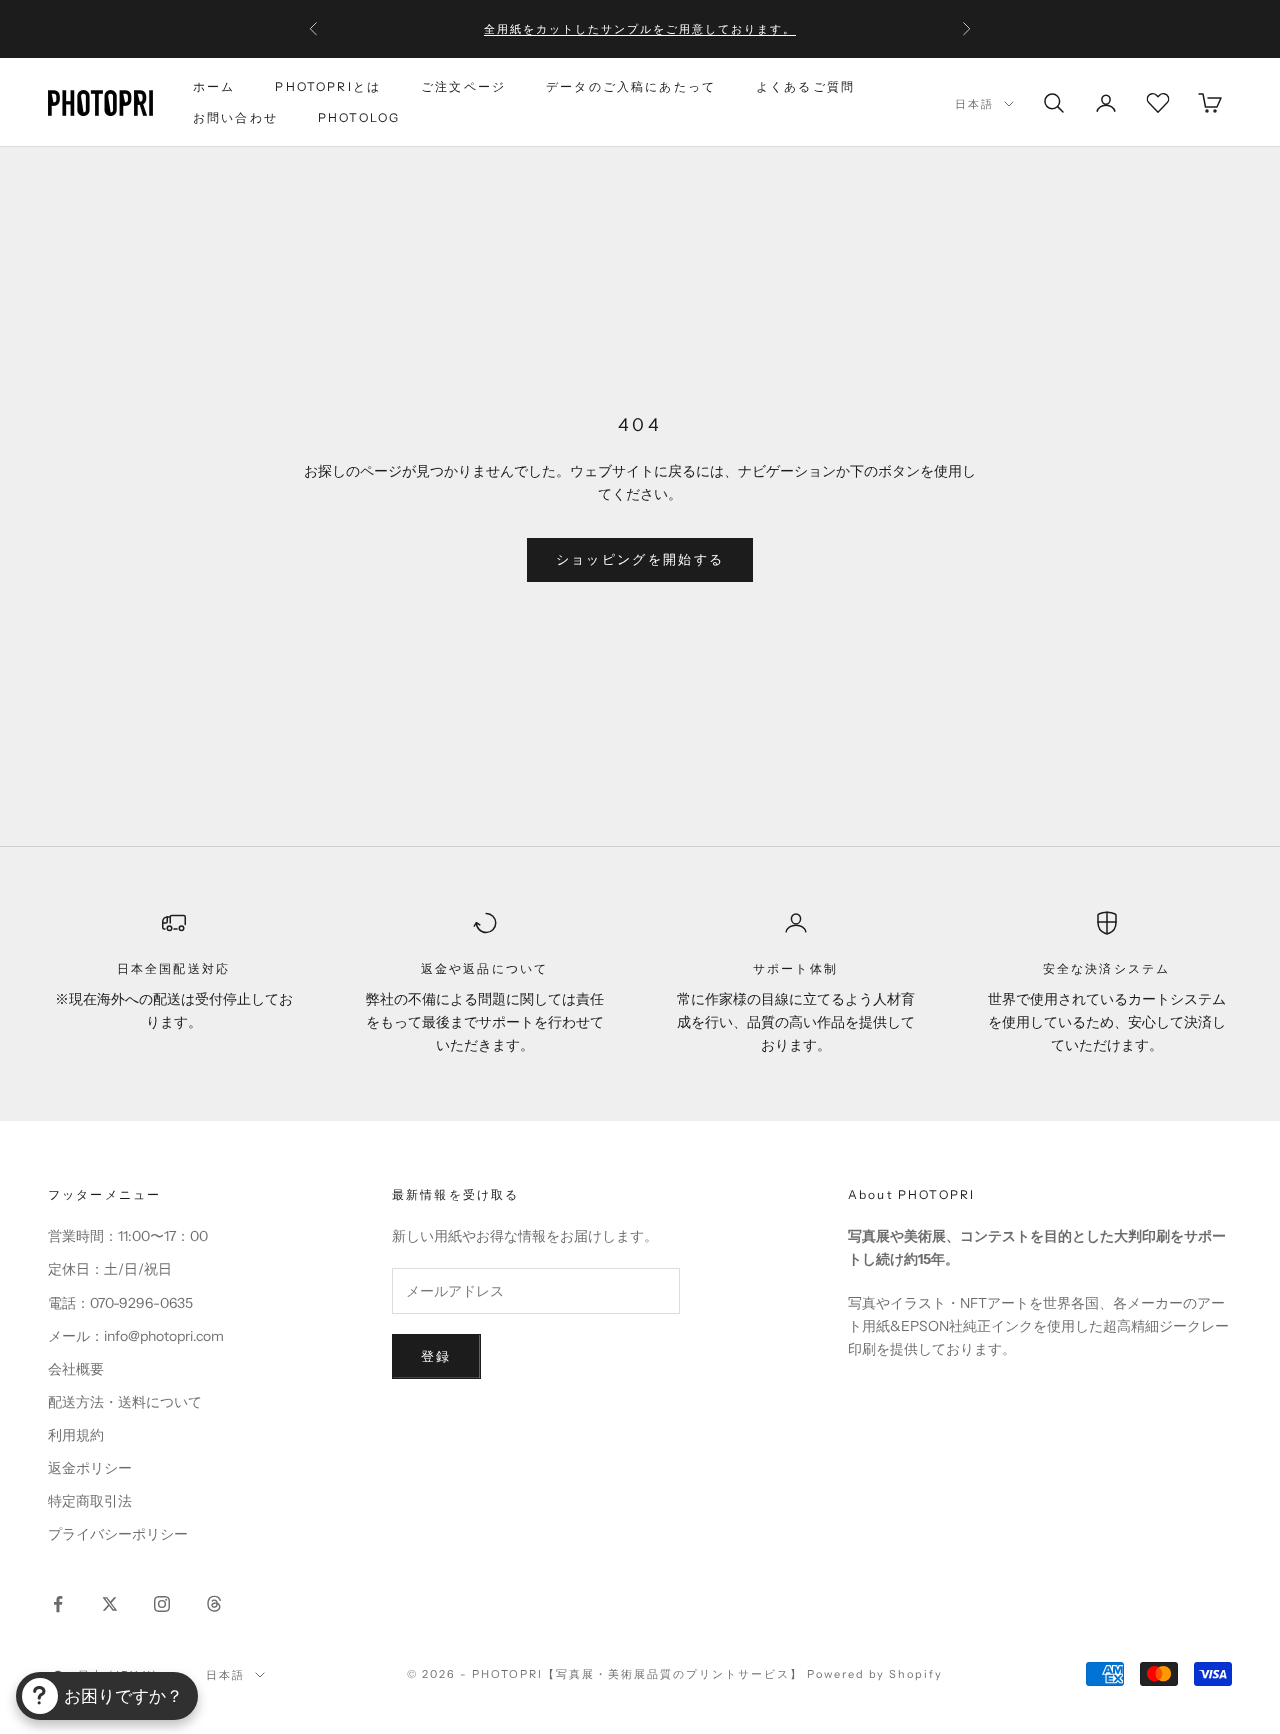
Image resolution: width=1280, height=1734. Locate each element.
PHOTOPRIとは (328, 86)
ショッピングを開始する (640, 559)
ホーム (214, 86)
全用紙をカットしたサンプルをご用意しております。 (640, 29)
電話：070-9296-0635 (120, 1303)
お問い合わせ (235, 117)
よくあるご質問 (805, 86)
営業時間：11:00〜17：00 (128, 1236)
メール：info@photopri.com (136, 1336)
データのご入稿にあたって (631, 86)
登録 (436, 1356)
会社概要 (76, 1369)
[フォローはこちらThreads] (214, 1604)
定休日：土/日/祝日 (110, 1269)
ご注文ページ (463, 86)
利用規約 (76, 1435)
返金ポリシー (90, 1468)
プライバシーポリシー (118, 1534)
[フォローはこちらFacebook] (58, 1604)
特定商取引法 (90, 1501)
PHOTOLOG (359, 117)
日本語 (974, 104)
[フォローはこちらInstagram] (162, 1604)
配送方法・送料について (125, 1402)
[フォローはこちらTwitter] (110, 1604)
